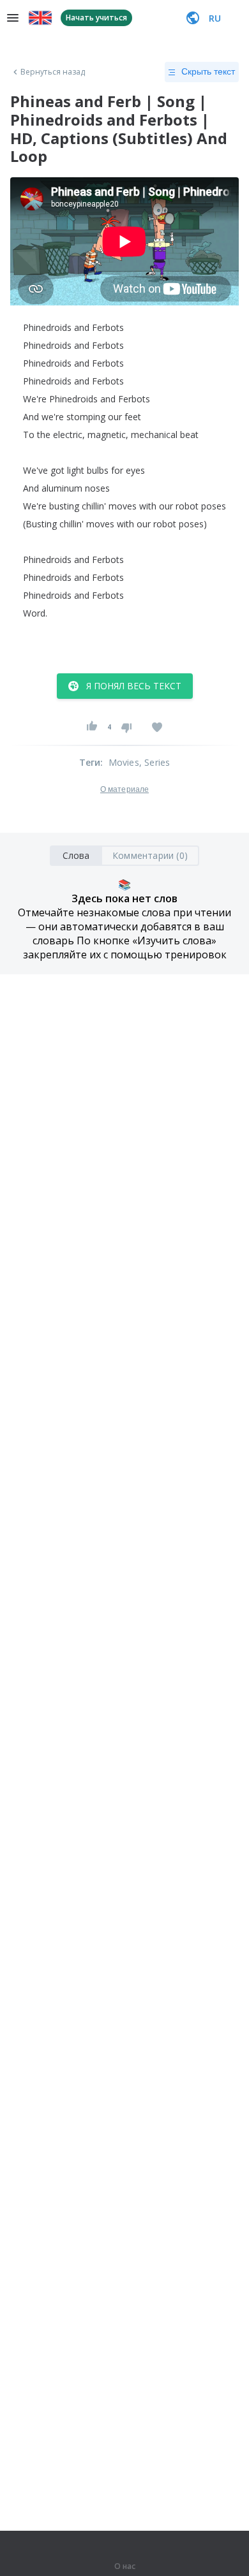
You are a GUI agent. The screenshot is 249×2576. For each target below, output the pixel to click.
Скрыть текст (208, 71)
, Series (155, 762)
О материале (124, 789)
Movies (124, 762)
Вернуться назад (53, 72)
